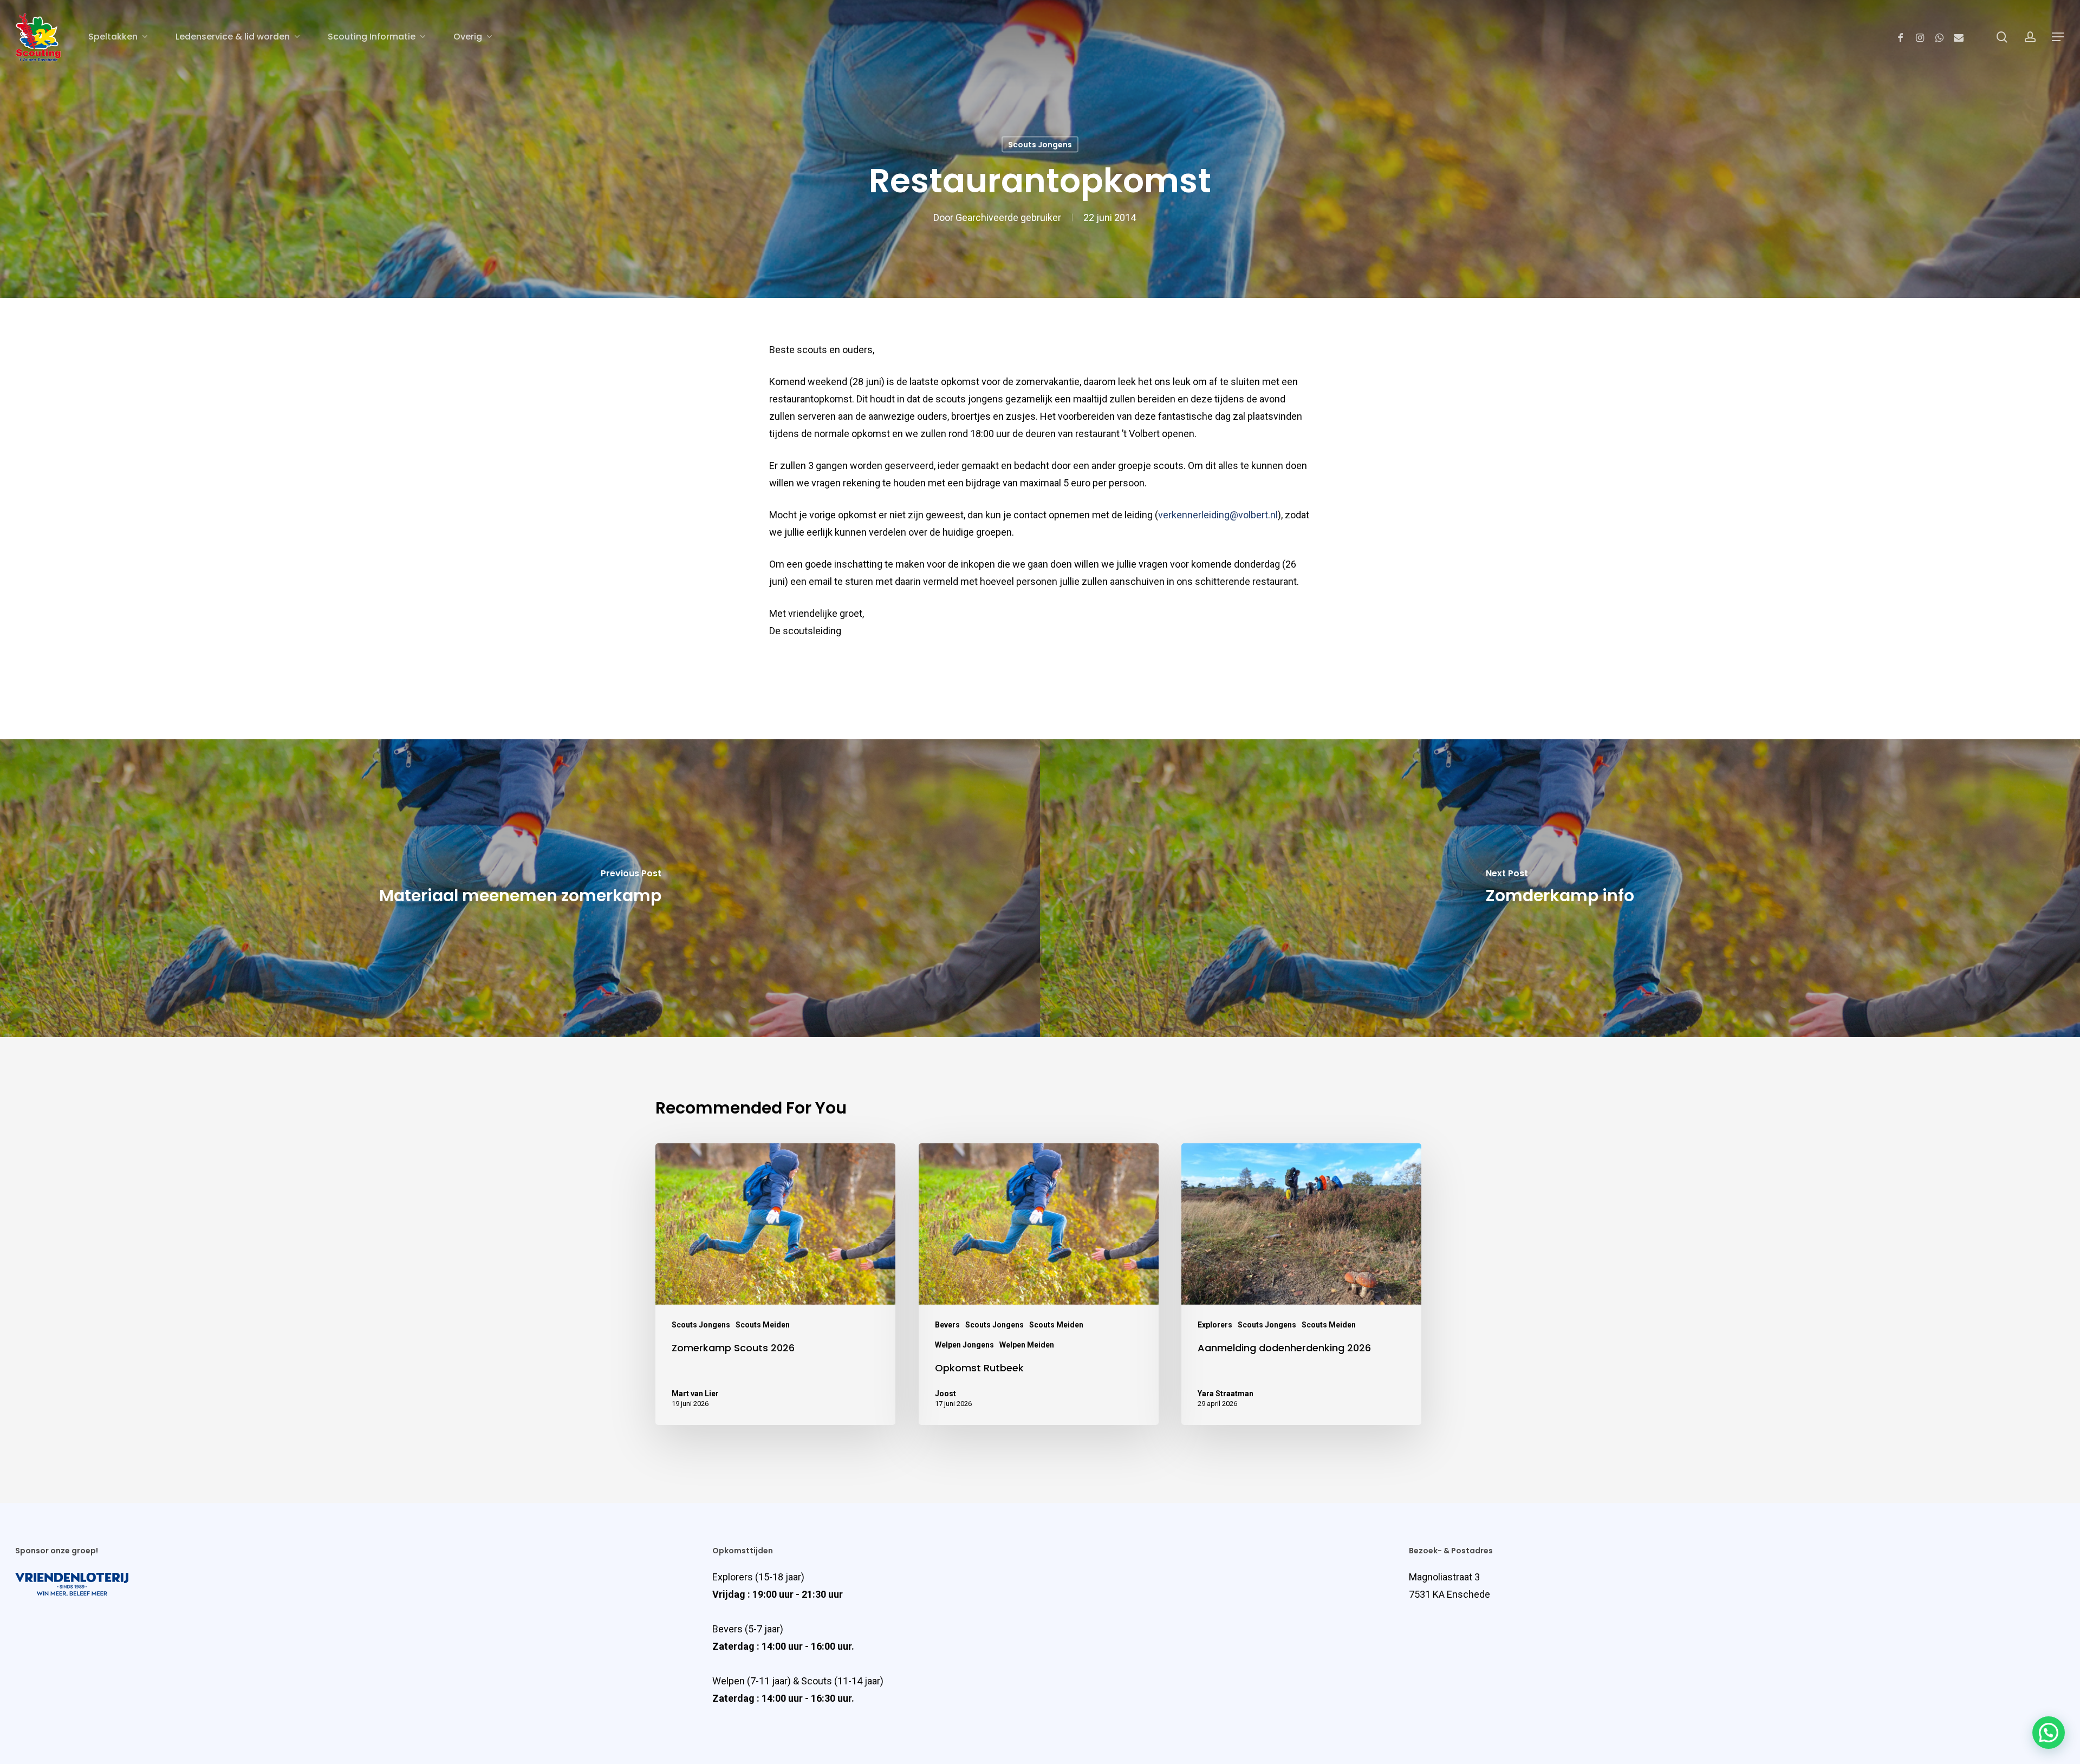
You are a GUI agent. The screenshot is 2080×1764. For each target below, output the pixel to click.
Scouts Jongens (1040, 145)
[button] (2049, 1733)
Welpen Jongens (964, 1345)
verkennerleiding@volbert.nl (1218, 515)
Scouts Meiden (763, 1325)
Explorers (1215, 1325)
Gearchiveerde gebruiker (1008, 217)
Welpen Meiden (1027, 1345)
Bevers (947, 1325)
